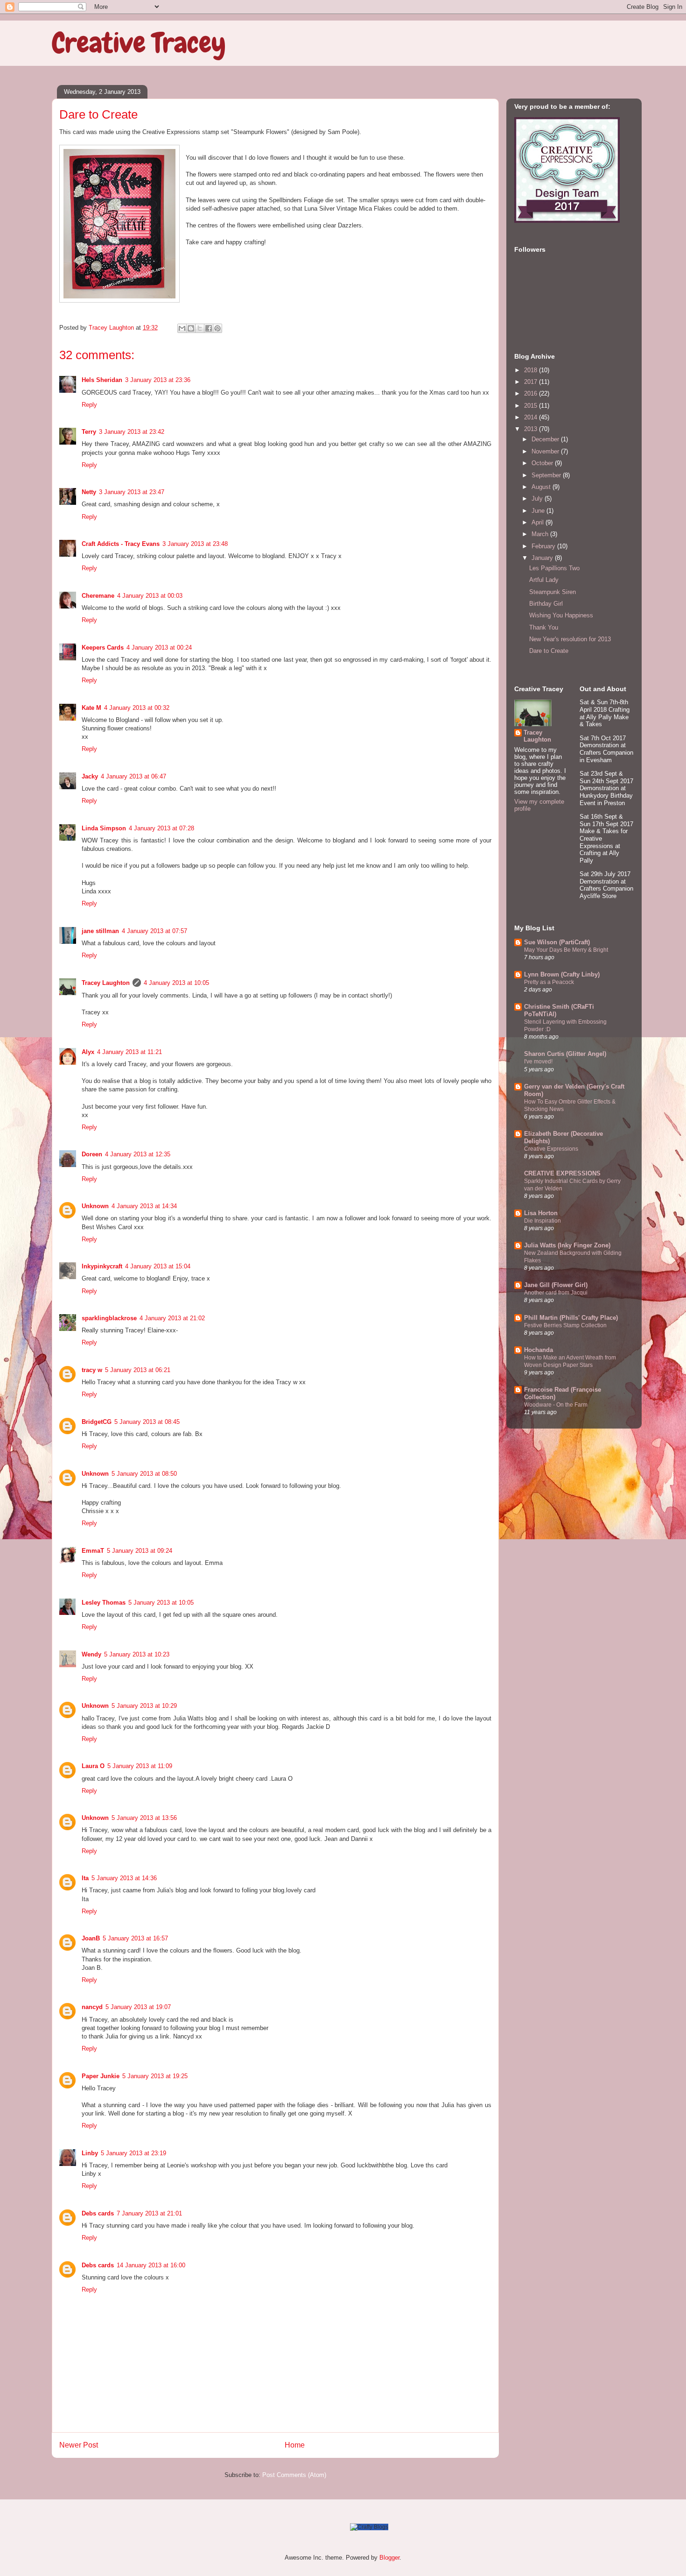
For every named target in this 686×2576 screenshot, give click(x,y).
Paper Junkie (101, 2076)
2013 (532, 429)
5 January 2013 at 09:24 (140, 1551)
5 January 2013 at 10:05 (161, 1603)
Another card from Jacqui (556, 1293)
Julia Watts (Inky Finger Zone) (567, 1245)
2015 (532, 406)
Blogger (389, 2558)
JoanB (91, 1938)
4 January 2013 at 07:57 (154, 931)
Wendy (91, 1654)
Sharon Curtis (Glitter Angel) (565, 1054)
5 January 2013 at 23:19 (133, 2153)
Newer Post (79, 2445)
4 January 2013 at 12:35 (138, 1154)
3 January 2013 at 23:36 (158, 380)
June (539, 511)
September (547, 475)
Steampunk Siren (553, 592)
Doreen (92, 1154)
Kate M (91, 708)
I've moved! (538, 1062)
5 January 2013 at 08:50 (144, 1474)
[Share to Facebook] (209, 328)
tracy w (92, 1370)
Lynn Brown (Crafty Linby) (562, 974)
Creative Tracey (139, 43)
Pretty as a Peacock (549, 982)
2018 (532, 370)
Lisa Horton (541, 1213)
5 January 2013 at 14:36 (124, 1878)
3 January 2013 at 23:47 (132, 492)
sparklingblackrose (109, 1318)
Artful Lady (544, 580)
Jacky (90, 776)
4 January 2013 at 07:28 (161, 828)
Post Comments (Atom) (294, 2475)
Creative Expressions (551, 1149)
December (546, 439)
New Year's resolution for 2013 (570, 639)
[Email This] (182, 328)
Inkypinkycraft (102, 1266)
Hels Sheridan (102, 380)
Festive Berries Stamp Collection (565, 1325)
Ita (85, 1878)
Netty (89, 492)
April (539, 522)
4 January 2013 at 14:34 (144, 1206)
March (541, 534)
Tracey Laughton (106, 983)
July (538, 499)
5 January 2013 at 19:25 (155, 2076)
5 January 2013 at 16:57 (135, 1938)
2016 (532, 393)
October (543, 463)
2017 (532, 382)
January (543, 558)
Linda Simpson (104, 828)
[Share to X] (200, 328)
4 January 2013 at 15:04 (158, 1266)
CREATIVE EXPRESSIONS (562, 1173)
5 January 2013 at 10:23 (137, 1654)
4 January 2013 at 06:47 (133, 776)
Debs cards (98, 2213)
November (546, 451)
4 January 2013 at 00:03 (150, 596)
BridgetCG (97, 1422)
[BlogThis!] (191, 328)
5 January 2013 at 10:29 (144, 1706)
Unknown (95, 1206)
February (544, 546)
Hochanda (539, 1350)
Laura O (93, 1766)
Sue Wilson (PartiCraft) (557, 942)
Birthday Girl (546, 604)
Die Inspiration (542, 1221)
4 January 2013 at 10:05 (176, 983)
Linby (90, 2153)
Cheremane (98, 596)
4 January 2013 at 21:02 (172, 1318)
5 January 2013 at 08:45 (147, 1422)
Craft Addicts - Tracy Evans (121, 544)
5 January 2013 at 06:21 (138, 1370)
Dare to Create (549, 651)
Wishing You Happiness (561, 615)
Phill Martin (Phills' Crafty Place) (571, 1318)
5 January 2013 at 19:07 (138, 2007)
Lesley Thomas (104, 1603)
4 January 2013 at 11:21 (129, 1052)
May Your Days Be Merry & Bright (566, 950)
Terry (89, 432)
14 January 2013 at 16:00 (151, 2265)
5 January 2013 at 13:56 (144, 1818)
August (542, 487)
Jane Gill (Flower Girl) (556, 1285)
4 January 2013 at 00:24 (159, 648)
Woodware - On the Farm (556, 1405)
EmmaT (93, 1551)
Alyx (88, 1052)
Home (295, 2445)
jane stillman (100, 931)
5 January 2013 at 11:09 (140, 1766)
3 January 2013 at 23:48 (195, 544)
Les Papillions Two (554, 568)
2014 (532, 417)
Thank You (544, 627)
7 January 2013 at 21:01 (149, 2213)
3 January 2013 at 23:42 (132, 432)
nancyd (92, 2007)
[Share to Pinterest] (217, 328)
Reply (89, 405)
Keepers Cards (103, 648)
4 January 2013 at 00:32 (137, 708)
